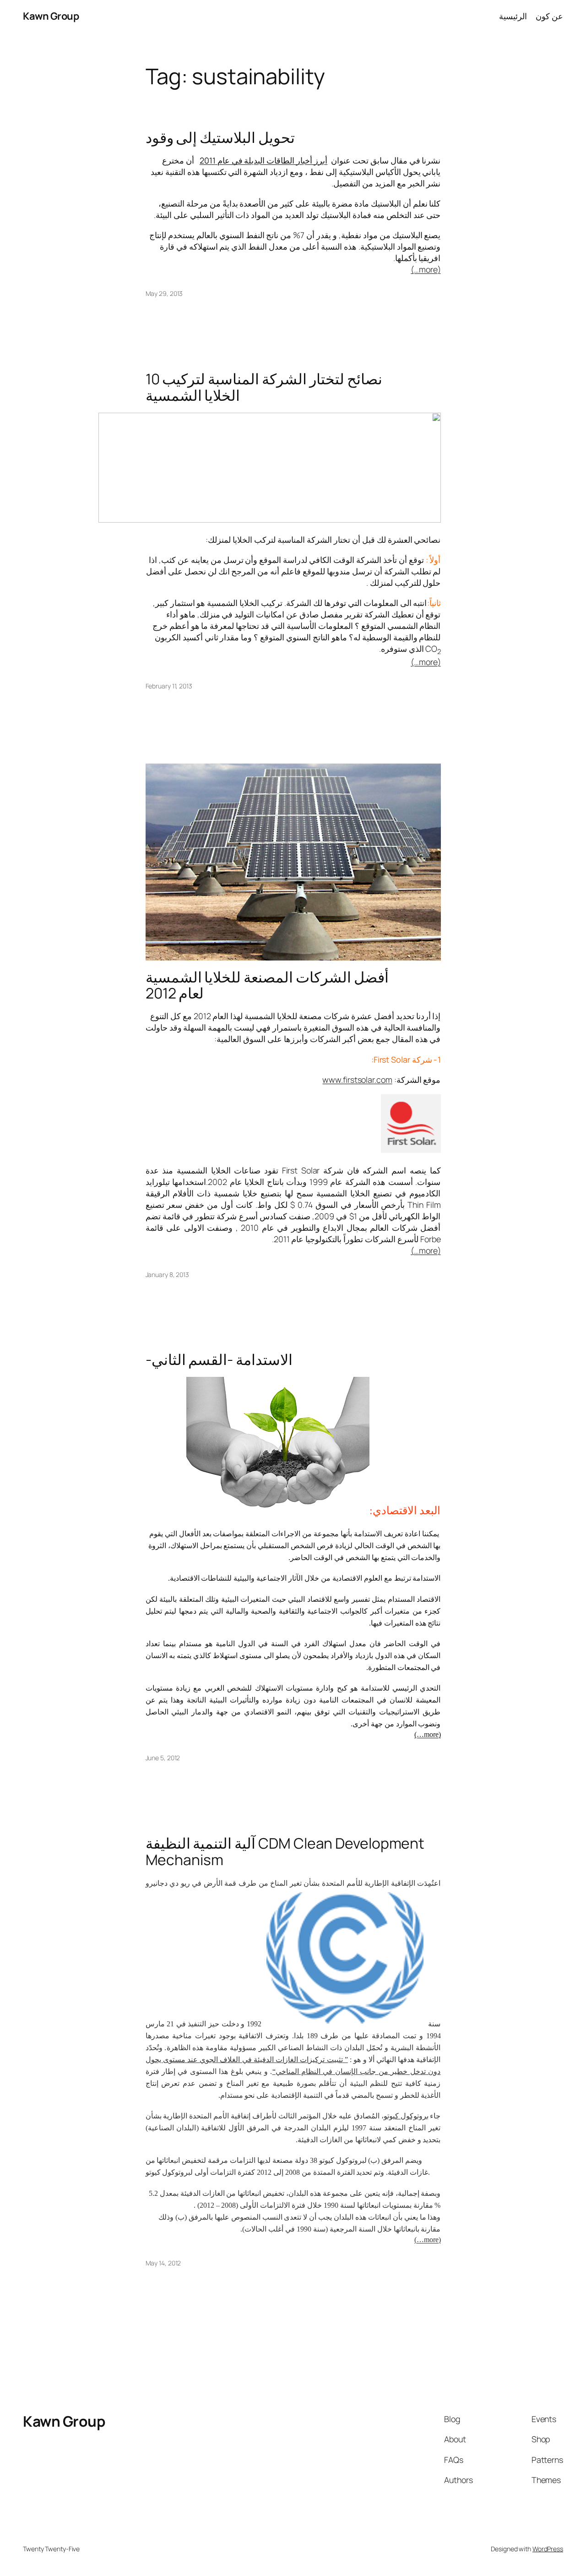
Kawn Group (51, 16)
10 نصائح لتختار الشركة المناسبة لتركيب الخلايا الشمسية (264, 387)
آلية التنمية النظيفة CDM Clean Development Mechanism (285, 1852)
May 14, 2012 (163, 2263)
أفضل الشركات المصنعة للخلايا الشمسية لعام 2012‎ (267, 985)
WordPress (548, 2549)
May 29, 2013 (164, 293)
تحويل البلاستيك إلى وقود (220, 138)
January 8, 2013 (168, 1274)
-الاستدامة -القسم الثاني (219, 1360)
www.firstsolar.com (357, 1080)
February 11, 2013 (169, 686)
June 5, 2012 (163, 1758)
